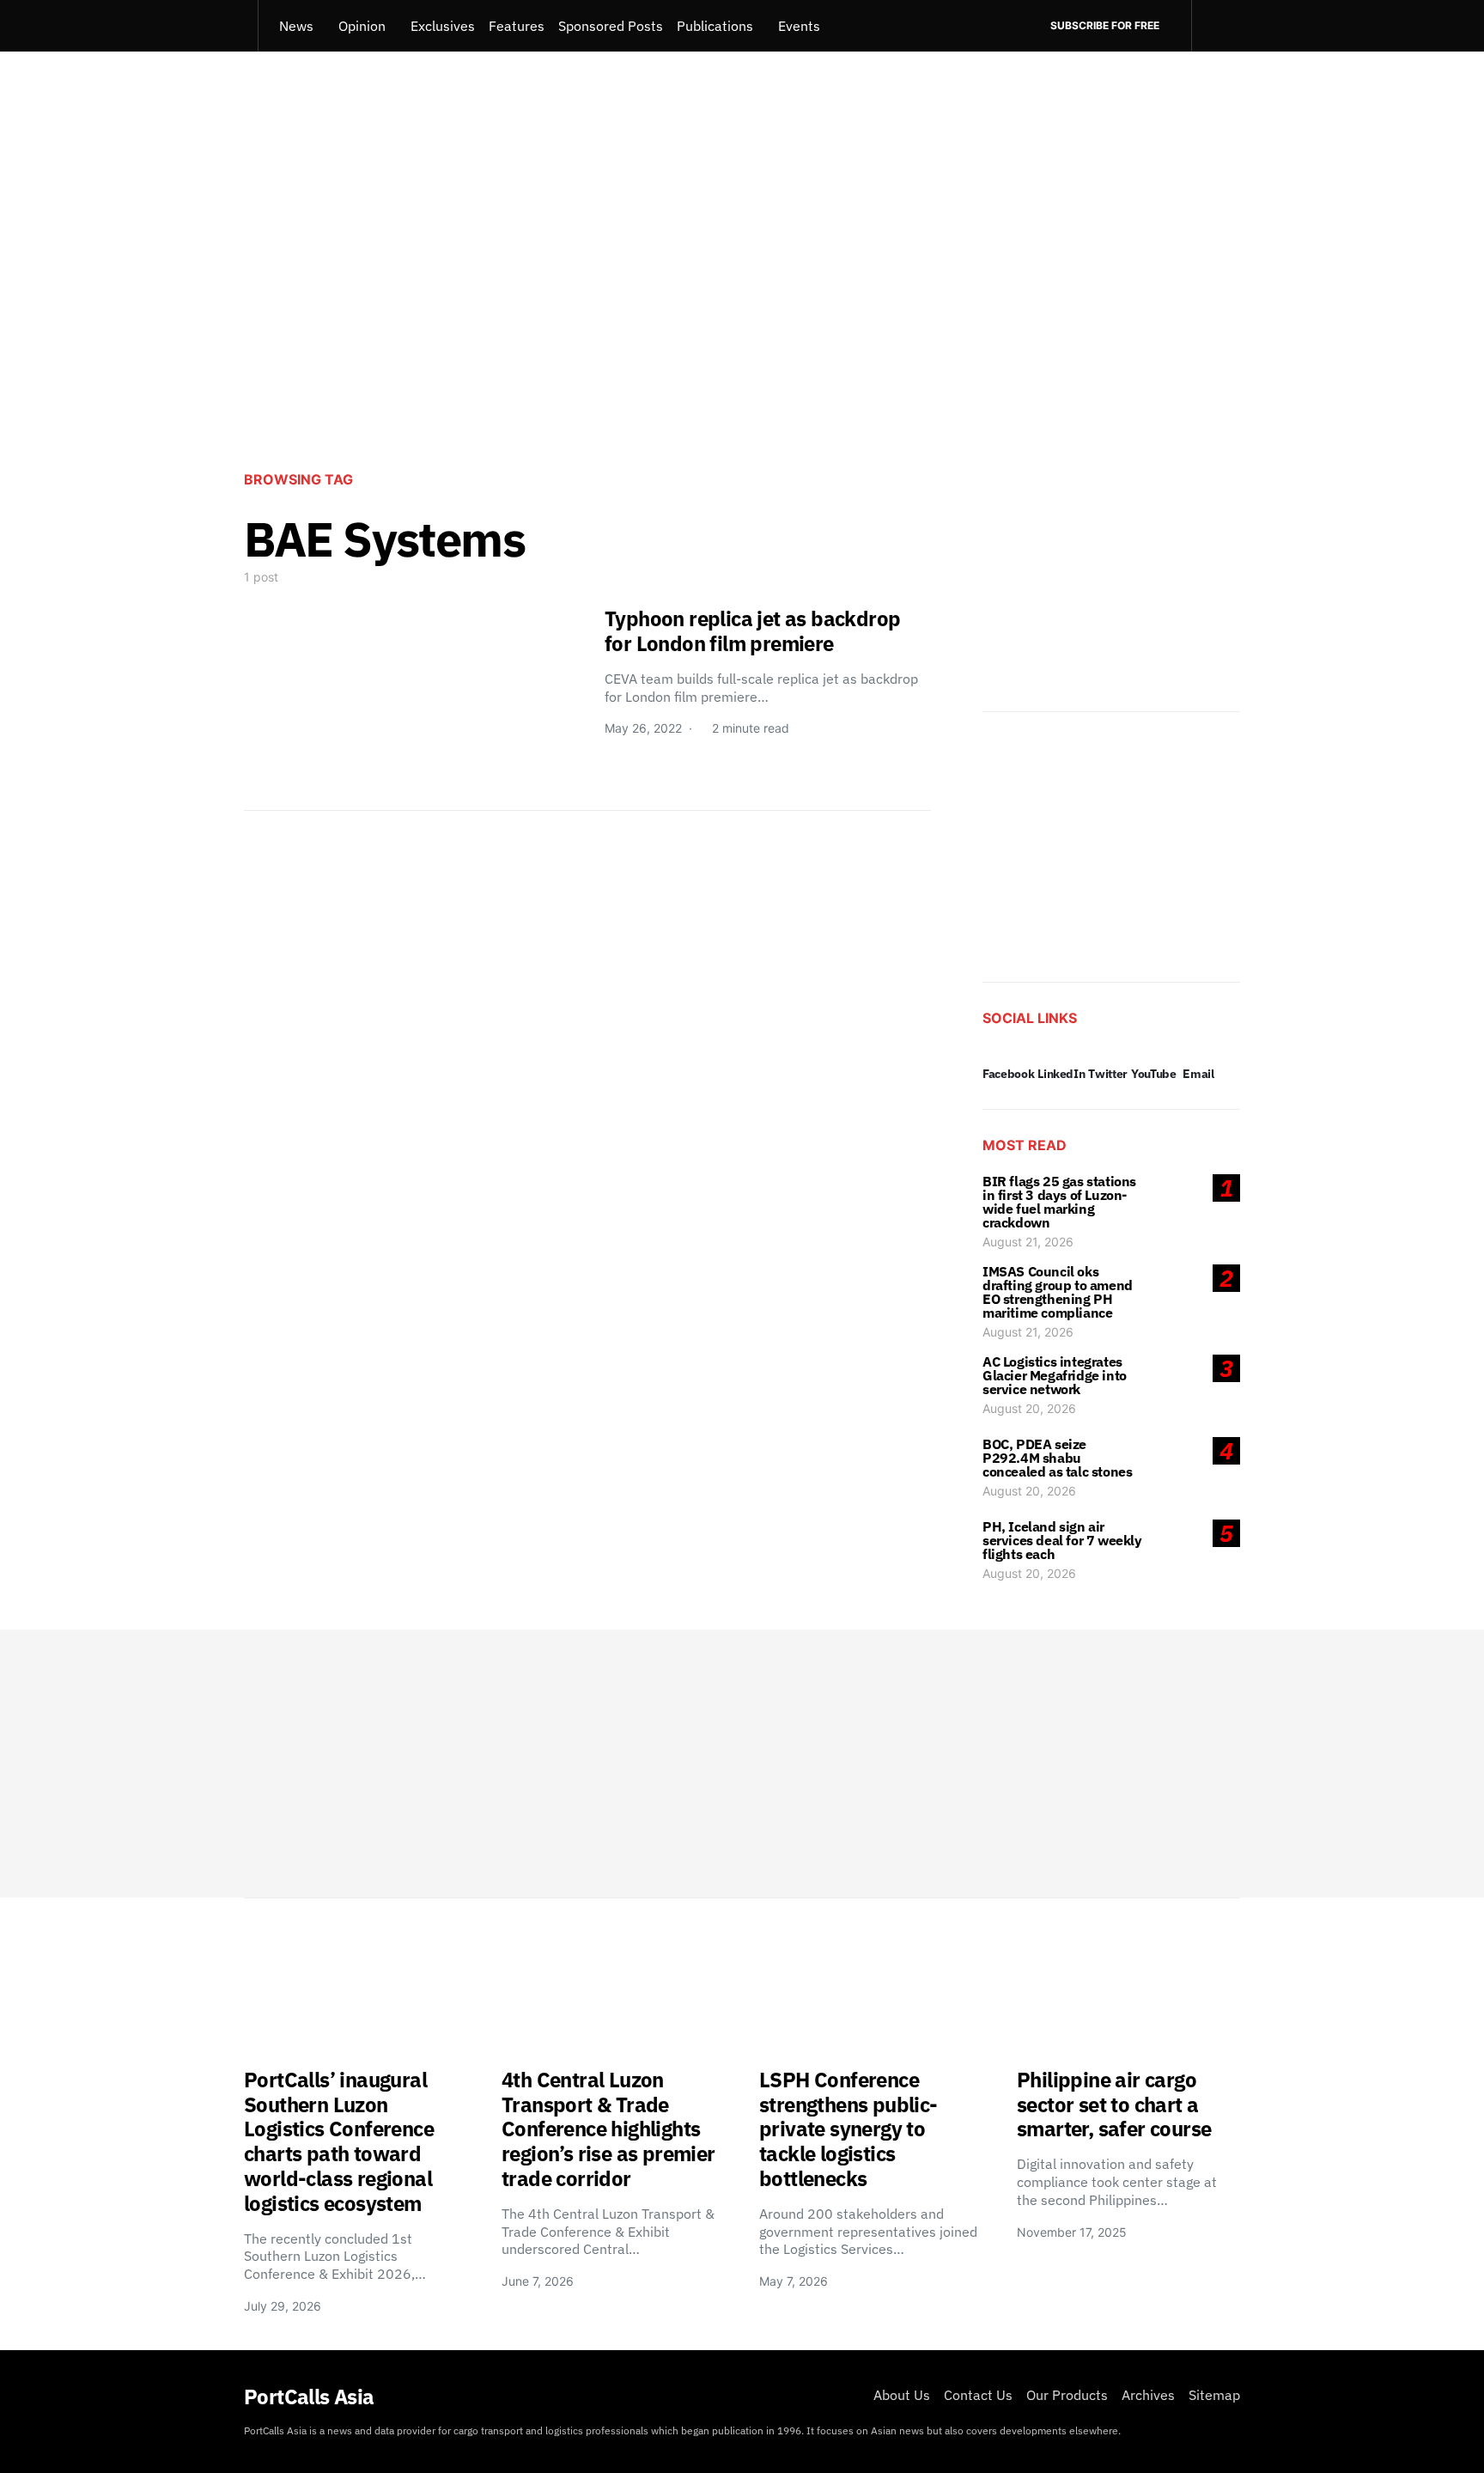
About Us (902, 2395)
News (296, 26)
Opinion (362, 26)
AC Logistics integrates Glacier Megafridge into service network (1055, 1375)
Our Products (1067, 2395)
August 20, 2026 (1029, 1408)
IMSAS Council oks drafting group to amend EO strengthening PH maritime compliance (1058, 1292)
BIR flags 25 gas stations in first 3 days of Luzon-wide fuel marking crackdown (1059, 1202)
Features (517, 26)
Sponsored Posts (611, 26)
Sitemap (1214, 2395)
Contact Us (978, 2395)
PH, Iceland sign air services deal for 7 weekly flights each (1062, 1540)
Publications (715, 26)
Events (799, 26)
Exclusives (443, 26)
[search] (1216, 26)
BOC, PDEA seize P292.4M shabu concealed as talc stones (1057, 1458)
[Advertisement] (742, 314)
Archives (1148, 2395)
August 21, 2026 (1028, 1242)
